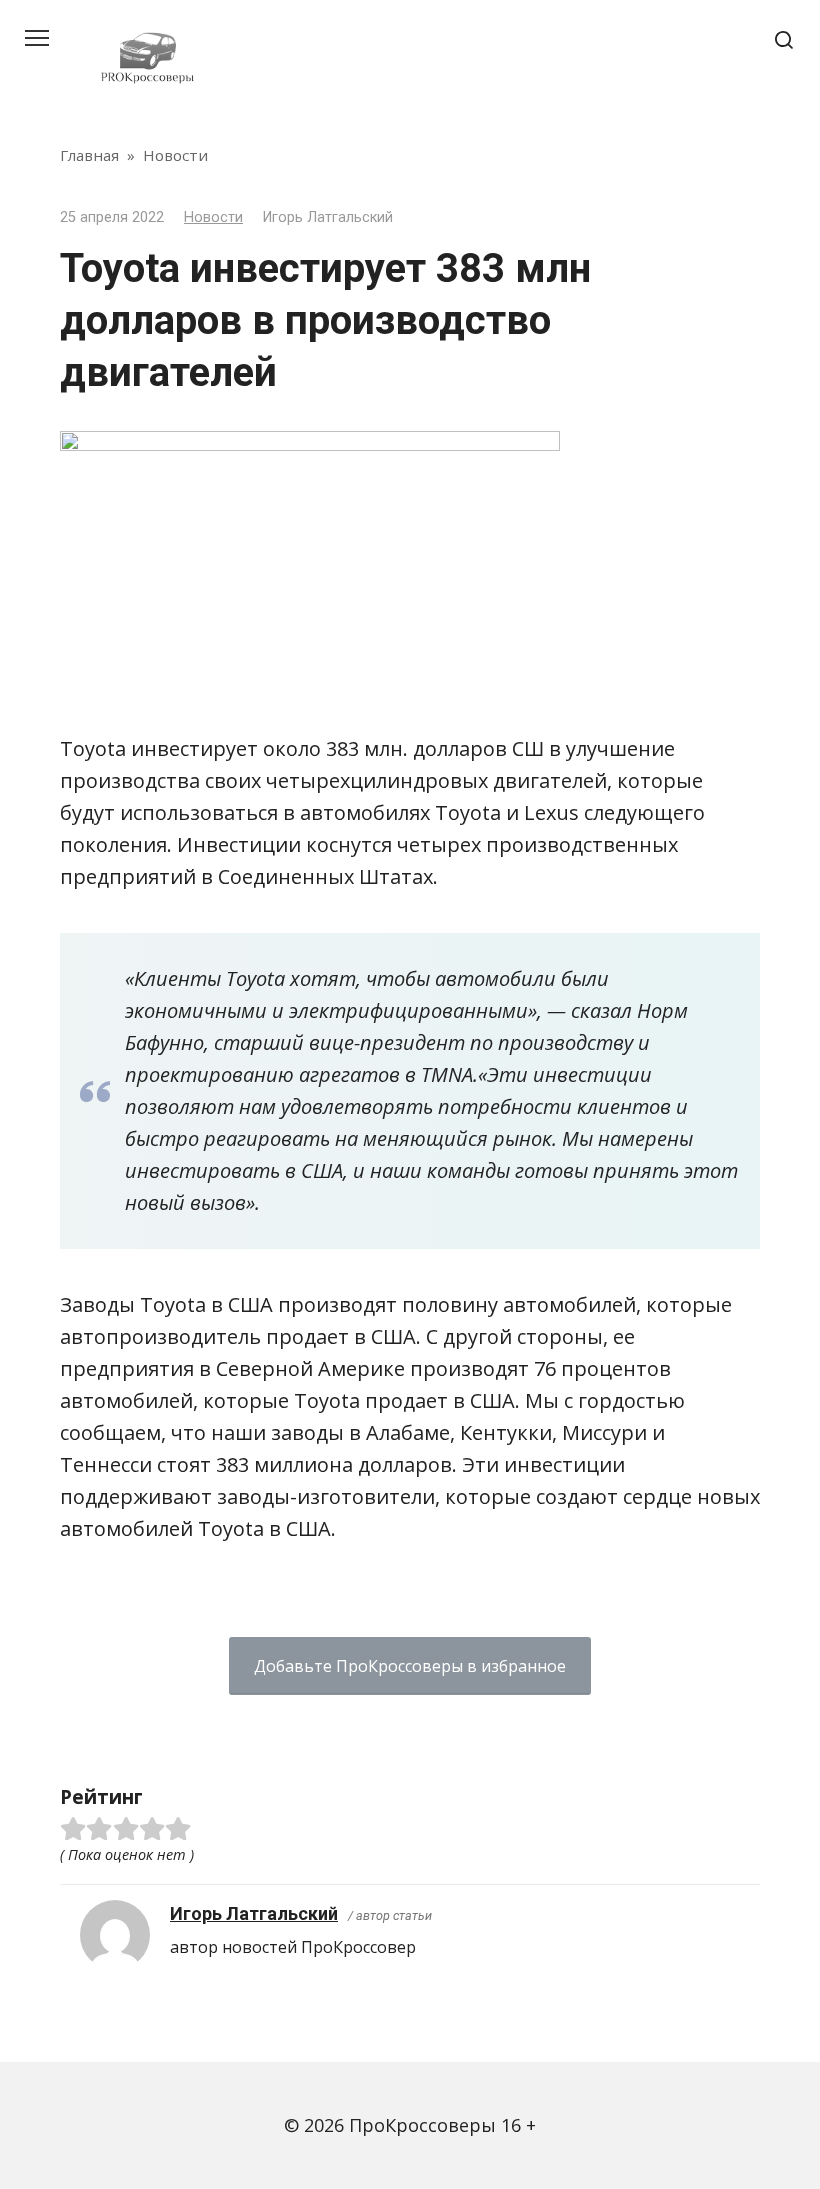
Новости (213, 217)
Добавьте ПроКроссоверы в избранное (410, 1666)
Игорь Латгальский (254, 1913)
